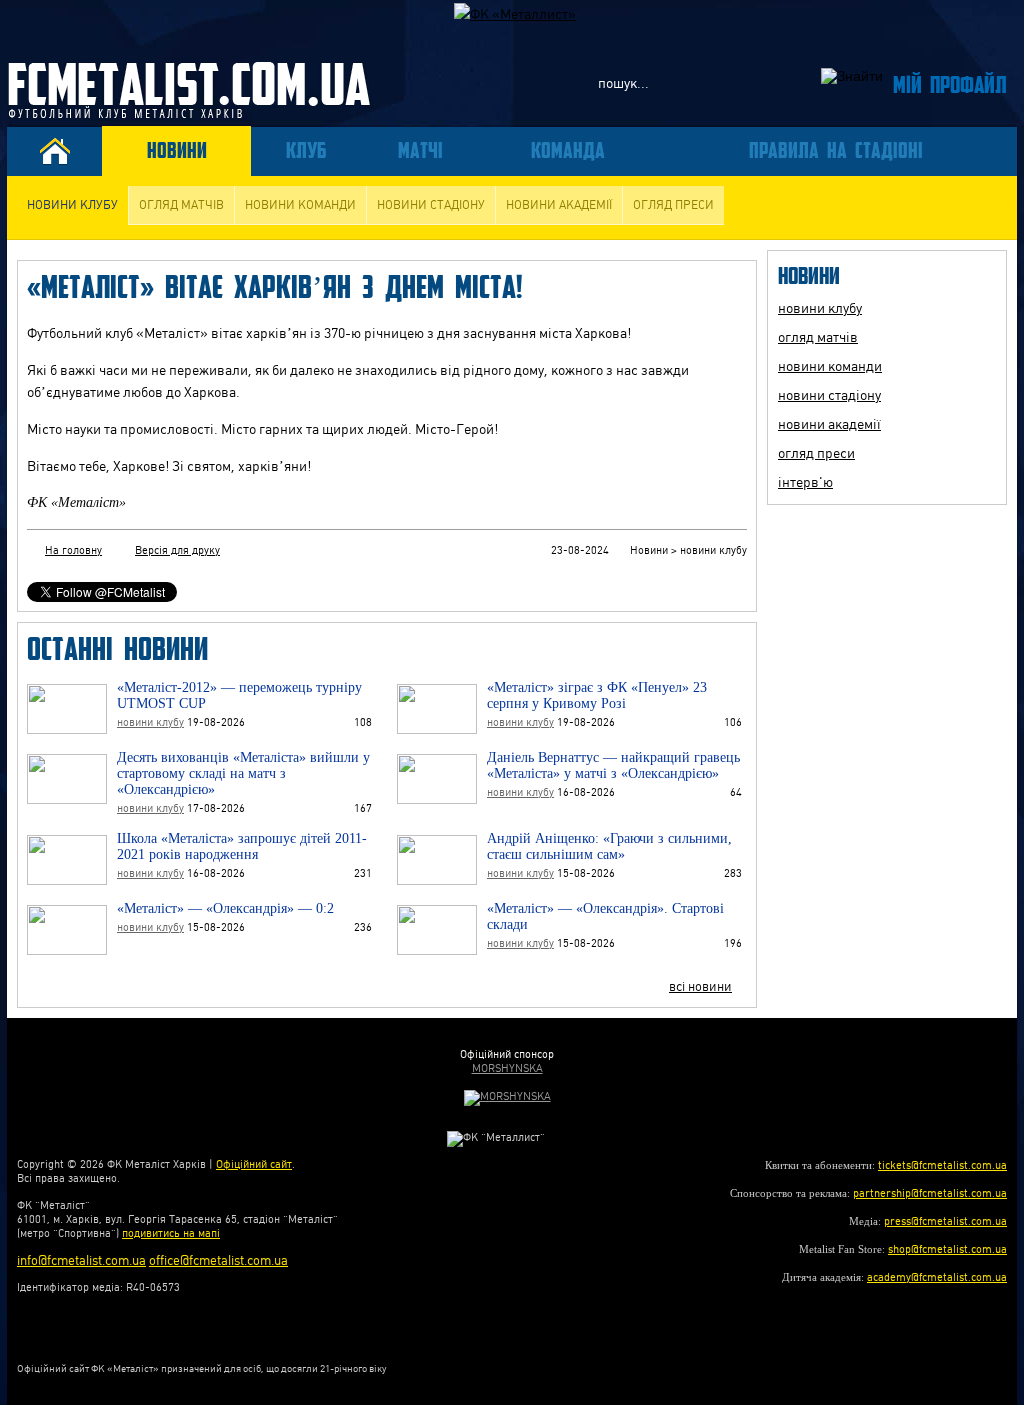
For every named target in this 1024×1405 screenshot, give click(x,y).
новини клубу (72, 205)
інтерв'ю (805, 482)
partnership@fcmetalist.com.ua (930, 1193)
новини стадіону (431, 205)
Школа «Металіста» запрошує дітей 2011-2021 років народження (242, 846)
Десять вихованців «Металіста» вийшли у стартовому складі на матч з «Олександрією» (243, 773)
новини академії (559, 205)
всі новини (700, 986)
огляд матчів (181, 205)
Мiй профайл (950, 83)
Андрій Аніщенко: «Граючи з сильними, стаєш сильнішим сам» (609, 846)
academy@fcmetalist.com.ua (937, 1277)
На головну (73, 550)
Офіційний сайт (254, 1164)
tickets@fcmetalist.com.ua (942, 1165)
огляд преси (673, 205)
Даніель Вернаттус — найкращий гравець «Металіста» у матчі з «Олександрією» (613, 765)
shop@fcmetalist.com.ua (947, 1249)
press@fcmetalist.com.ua (945, 1221)
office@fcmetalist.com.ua (218, 1260)
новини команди (300, 205)
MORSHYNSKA (507, 1068)
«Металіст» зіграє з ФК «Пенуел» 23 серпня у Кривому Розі (597, 695)
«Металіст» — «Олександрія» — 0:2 (225, 908)
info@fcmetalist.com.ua (81, 1260)
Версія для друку (177, 550)
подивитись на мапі (171, 1233)
